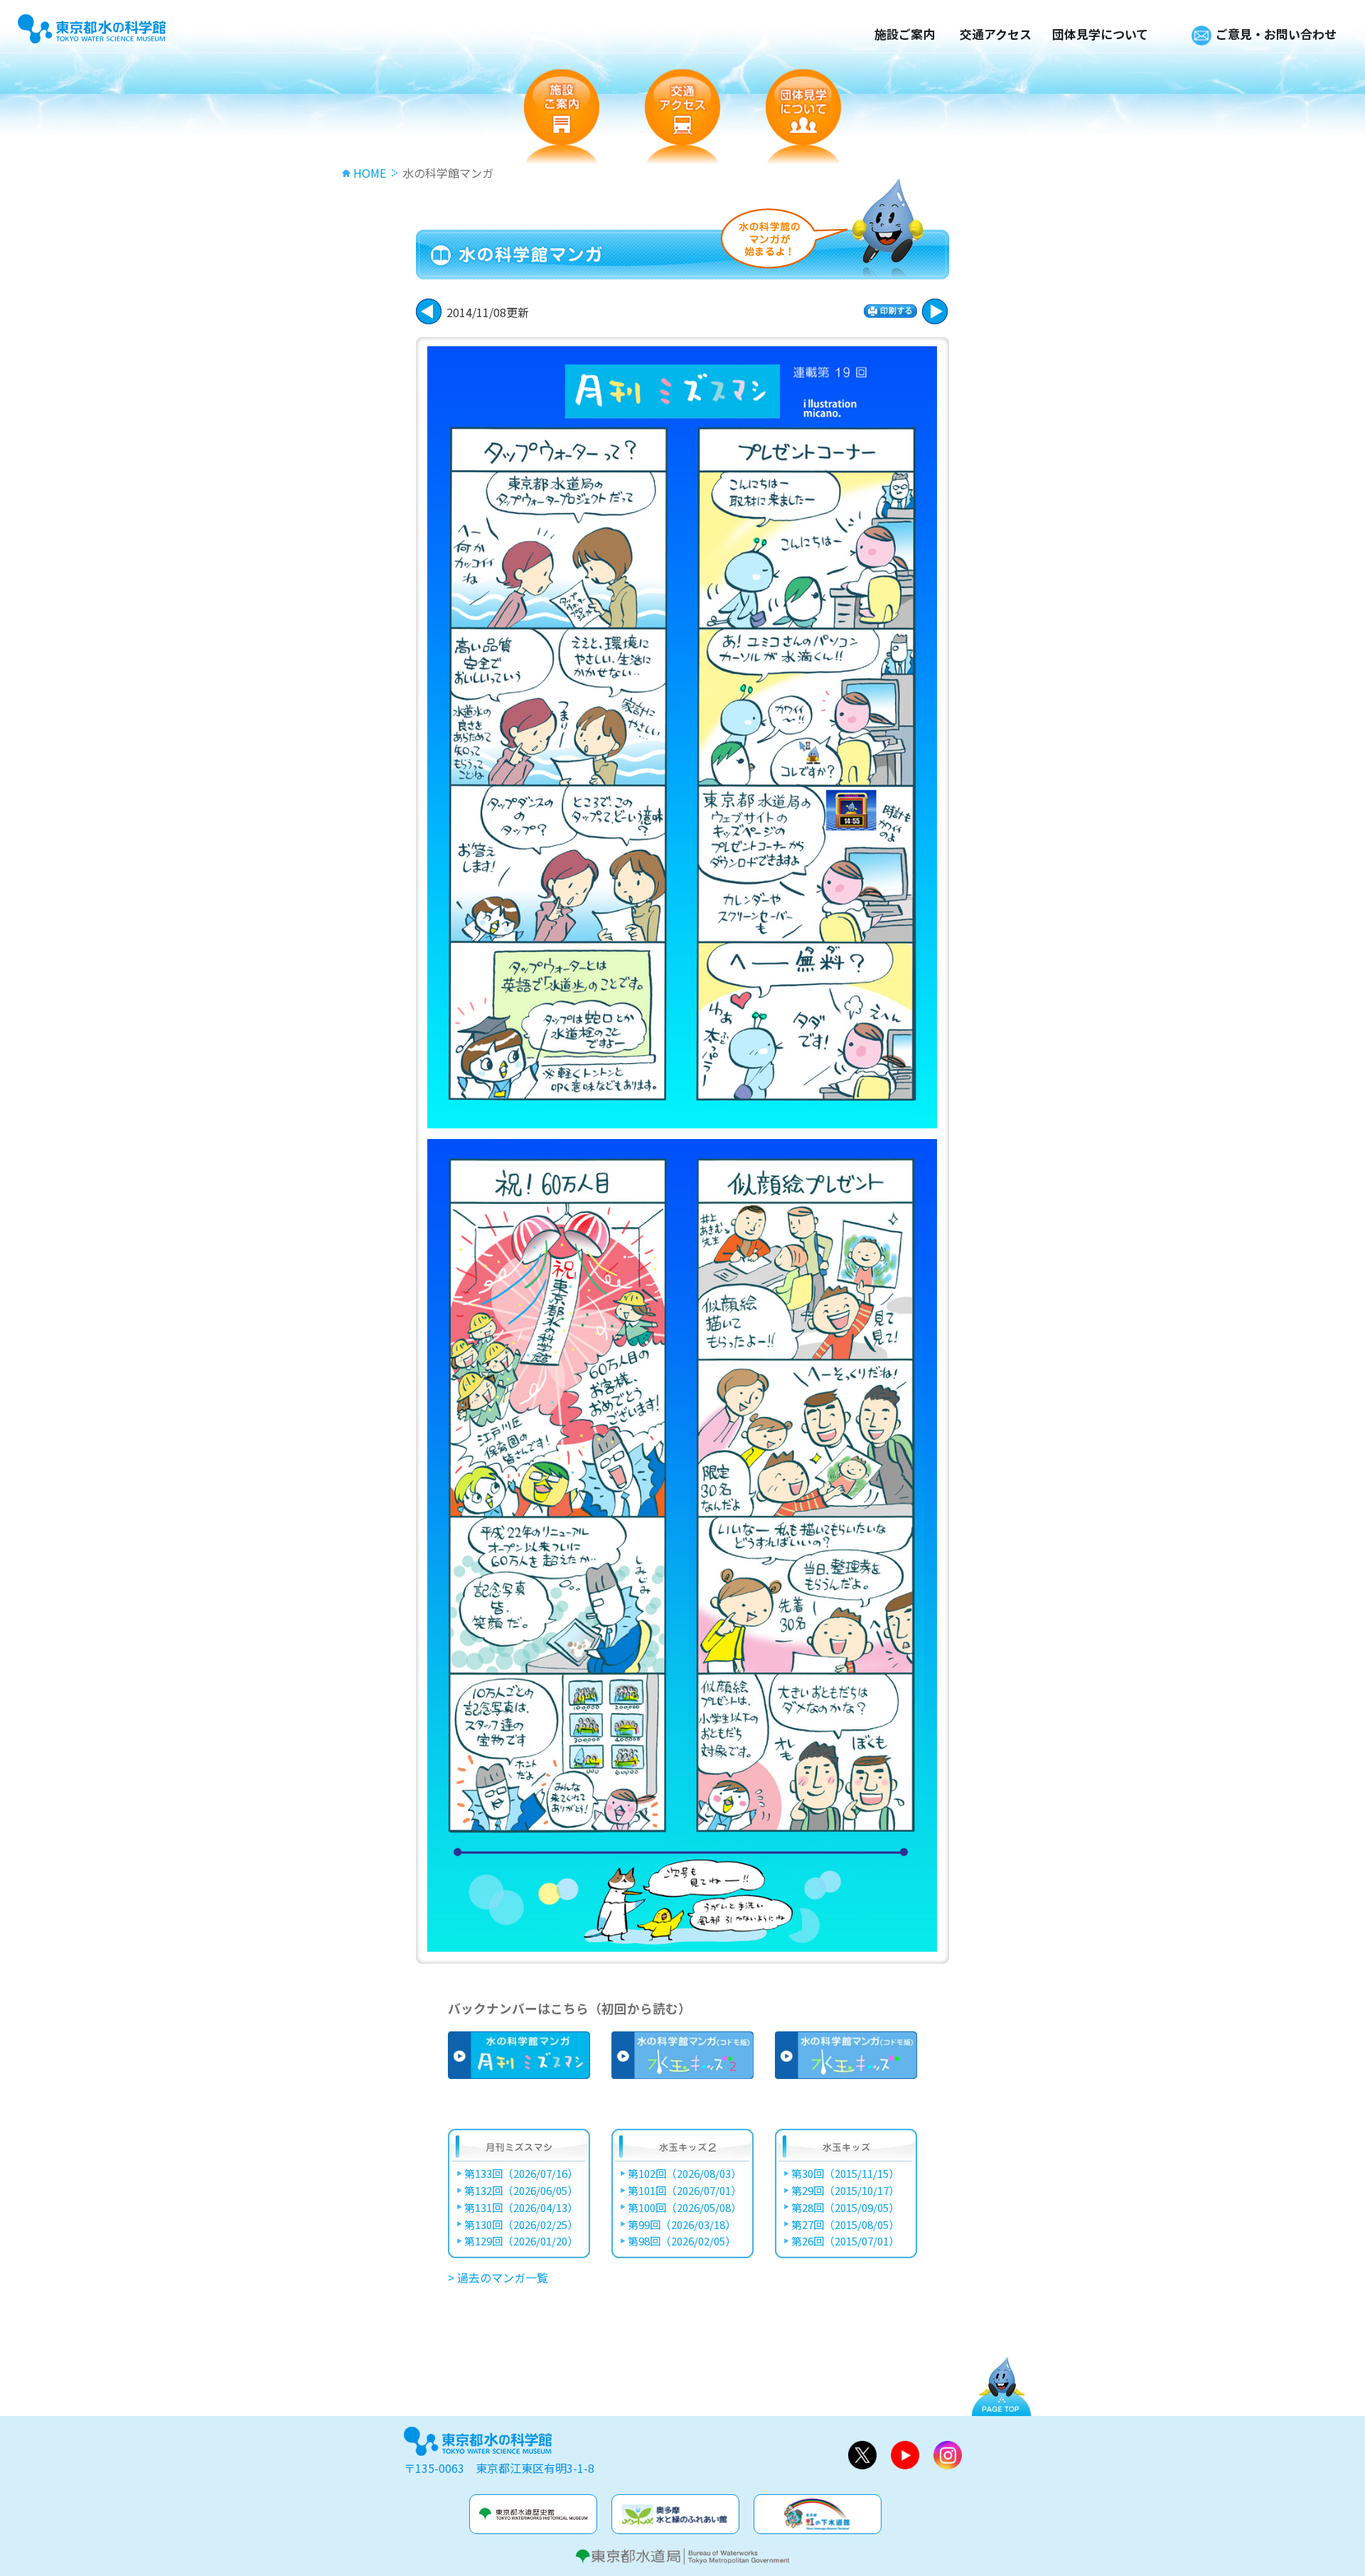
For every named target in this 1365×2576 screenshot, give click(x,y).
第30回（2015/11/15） (845, 2174)
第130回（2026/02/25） (521, 2225)
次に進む (429, 311)
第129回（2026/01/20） (521, 2241)
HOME (370, 173)
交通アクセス (996, 34)
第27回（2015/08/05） (845, 2225)
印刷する (890, 311)
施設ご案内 (905, 34)
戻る (935, 311)
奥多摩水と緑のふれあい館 (675, 2514)
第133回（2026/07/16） (521, 2174)
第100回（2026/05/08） (685, 2208)
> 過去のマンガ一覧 (498, 2277)
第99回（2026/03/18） (682, 2225)
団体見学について (1100, 34)
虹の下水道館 (818, 2514)
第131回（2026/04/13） (521, 2208)
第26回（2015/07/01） (845, 2241)
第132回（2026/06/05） (521, 2191)
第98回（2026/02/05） (682, 2241)
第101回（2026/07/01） (685, 2191)
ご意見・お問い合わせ (1276, 34)
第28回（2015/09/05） (845, 2208)
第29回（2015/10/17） (845, 2191)
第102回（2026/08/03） (685, 2174)
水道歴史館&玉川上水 (533, 2514)
